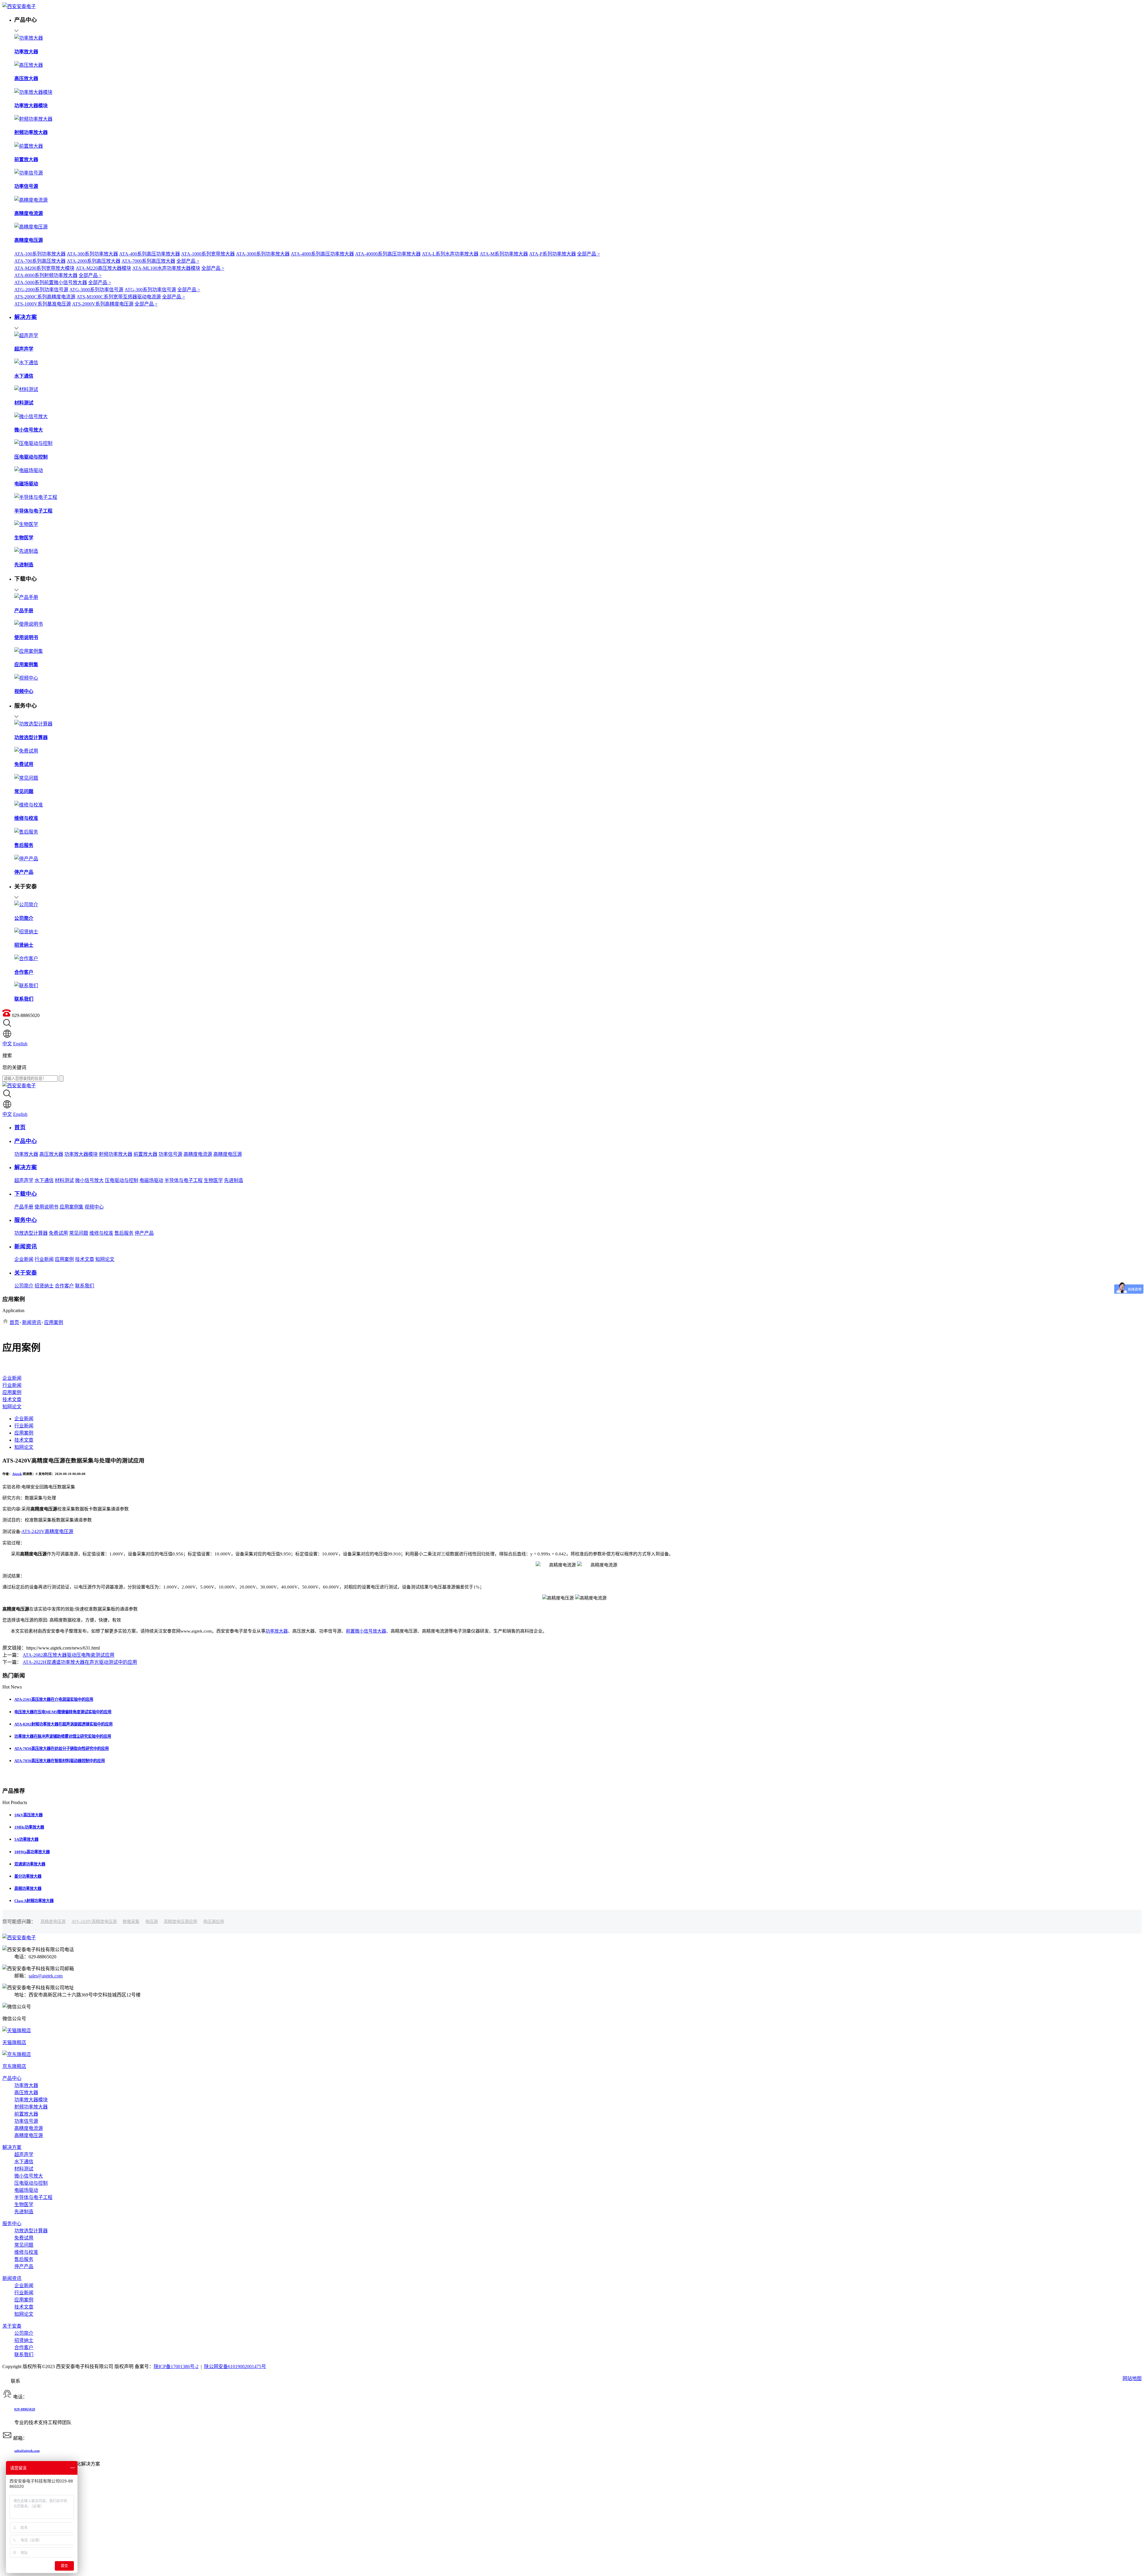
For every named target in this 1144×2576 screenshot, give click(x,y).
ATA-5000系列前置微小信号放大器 (51, 282)
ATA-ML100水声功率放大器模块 (166, 268)
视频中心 (94, 1207)
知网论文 (105, 1259)
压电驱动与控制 (122, 1180)
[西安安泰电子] (19, 6)
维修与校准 (101, 1233)
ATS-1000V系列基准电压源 (43, 304)
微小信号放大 (89, 1180)
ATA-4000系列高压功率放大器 (322, 254)
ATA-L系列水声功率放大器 (450, 254)
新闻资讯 (32, 1322)
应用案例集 (71, 1207)
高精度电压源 (228, 1154)
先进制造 (234, 1180)
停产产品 (144, 1233)
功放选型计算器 (31, 1233)
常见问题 (79, 1233)
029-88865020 (25, 2409)
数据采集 (131, 1922)
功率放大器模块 (81, 1154)
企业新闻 (24, 1259)
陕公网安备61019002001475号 (235, 2366)
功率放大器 (26, 1154)
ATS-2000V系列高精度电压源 (103, 304)
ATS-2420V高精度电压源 (47, 1531)
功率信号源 (170, 1154)
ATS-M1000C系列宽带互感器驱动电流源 (119, 297)
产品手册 (24, 1207)
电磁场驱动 (151, 1180)
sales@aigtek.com (46, 1976)
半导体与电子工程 (184, 1180)
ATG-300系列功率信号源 (150, 290)
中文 (7, 1044)
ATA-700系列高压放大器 (40, 261)
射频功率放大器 (116, 1154)
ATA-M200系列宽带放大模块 (44, 268)
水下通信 (44, 1180)
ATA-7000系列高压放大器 (148, 261)
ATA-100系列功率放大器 (40, 254)
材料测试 (64, 1180)
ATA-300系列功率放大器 (92, 254)
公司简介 (24, 1286)
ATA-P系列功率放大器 (552, 254)
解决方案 (12, 2147)
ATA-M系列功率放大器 (504, 254)
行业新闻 (44, 1259)
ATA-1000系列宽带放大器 (208, 254)
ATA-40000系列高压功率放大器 (388, 254)
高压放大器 (51, 1154)
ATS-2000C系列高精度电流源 (45, 297)
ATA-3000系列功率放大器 (263, 254)
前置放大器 (145, 1154)
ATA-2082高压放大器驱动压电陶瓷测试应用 (69, 1655)
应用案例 (64, 1259)
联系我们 (85, 1286)
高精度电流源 (198, 1154)
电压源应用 (214, 1922)
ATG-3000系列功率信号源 (96, 290)
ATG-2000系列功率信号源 (41, 290)
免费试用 (58, 1233)
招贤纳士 (44, 1286)
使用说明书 (46, 1207)
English (20, 1044)
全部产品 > (589, 254)
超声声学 (24, 1180)
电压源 (152, 1922)
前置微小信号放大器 (366, 1631)
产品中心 (12, 2078)
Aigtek (17, 1474)
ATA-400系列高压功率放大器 (150, 254)
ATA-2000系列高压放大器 (94, 261)
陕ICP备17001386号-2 (176, 2366)
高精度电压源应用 (181, 1922)
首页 (14, 1322)
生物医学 (213, 1180)
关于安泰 (12, 2326)
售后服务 (124, 1233)
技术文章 (85, 1259)
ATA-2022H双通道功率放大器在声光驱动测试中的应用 (80, 1662)
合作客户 (64, 1286)
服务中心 (12, 2224)
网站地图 (1132, 2378)
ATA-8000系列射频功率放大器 (46, 275)
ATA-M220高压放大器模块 (103, 268)
